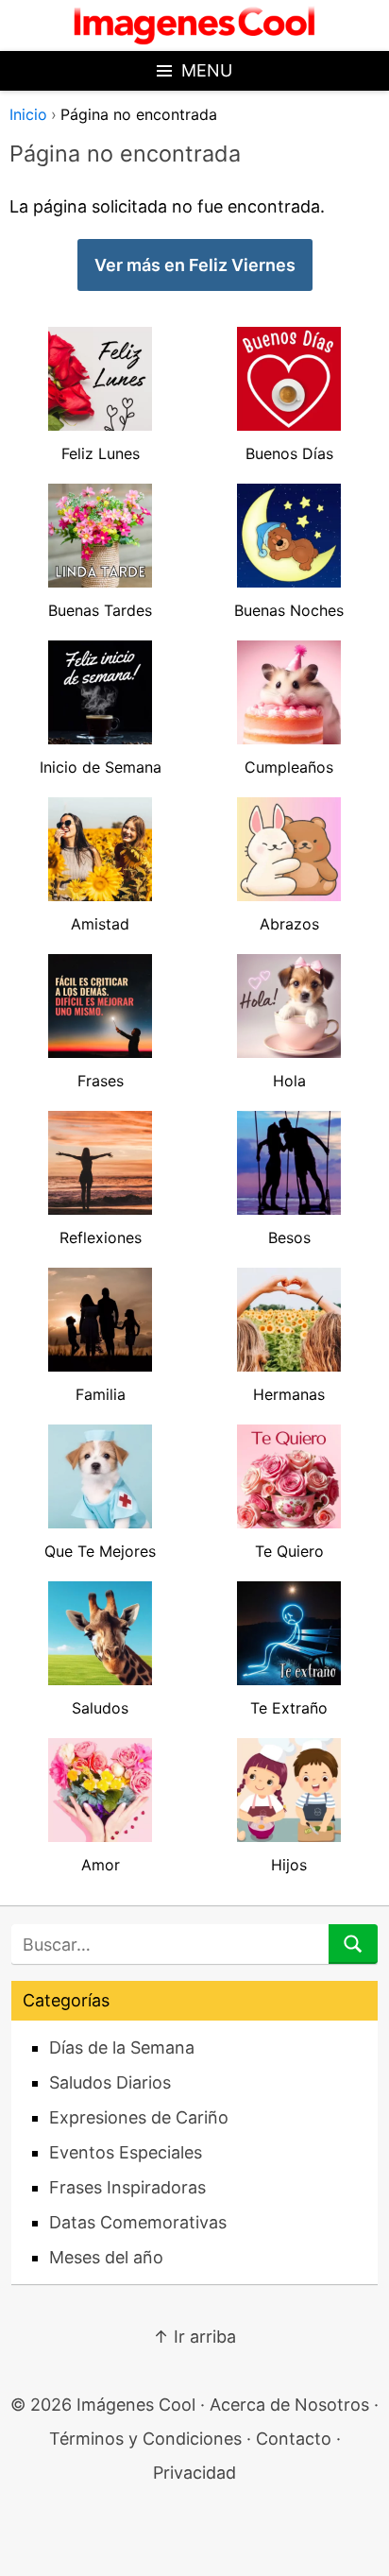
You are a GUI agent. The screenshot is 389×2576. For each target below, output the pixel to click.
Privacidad (194, 2473)
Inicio (28, 114)
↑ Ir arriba (194, 2337)
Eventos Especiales (126, 2152)
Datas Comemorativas (138, 2222)
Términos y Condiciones (145, 2439)
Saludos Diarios (110, 2082)
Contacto (294, 2439)
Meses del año (106, 2257)
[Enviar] (353, 1944)
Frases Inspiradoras (127, 2187)
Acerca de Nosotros (289, 2405)
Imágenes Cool (136, 2405)
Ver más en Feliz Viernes (195, 265)
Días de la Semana (122, 2047)
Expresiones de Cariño (139, 2117)
